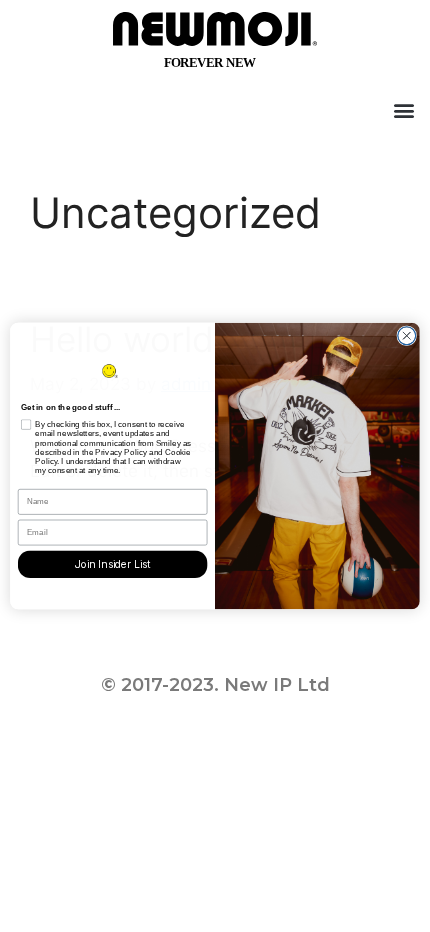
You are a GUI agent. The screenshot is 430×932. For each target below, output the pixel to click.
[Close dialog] (407, 336)
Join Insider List (113, 564)
